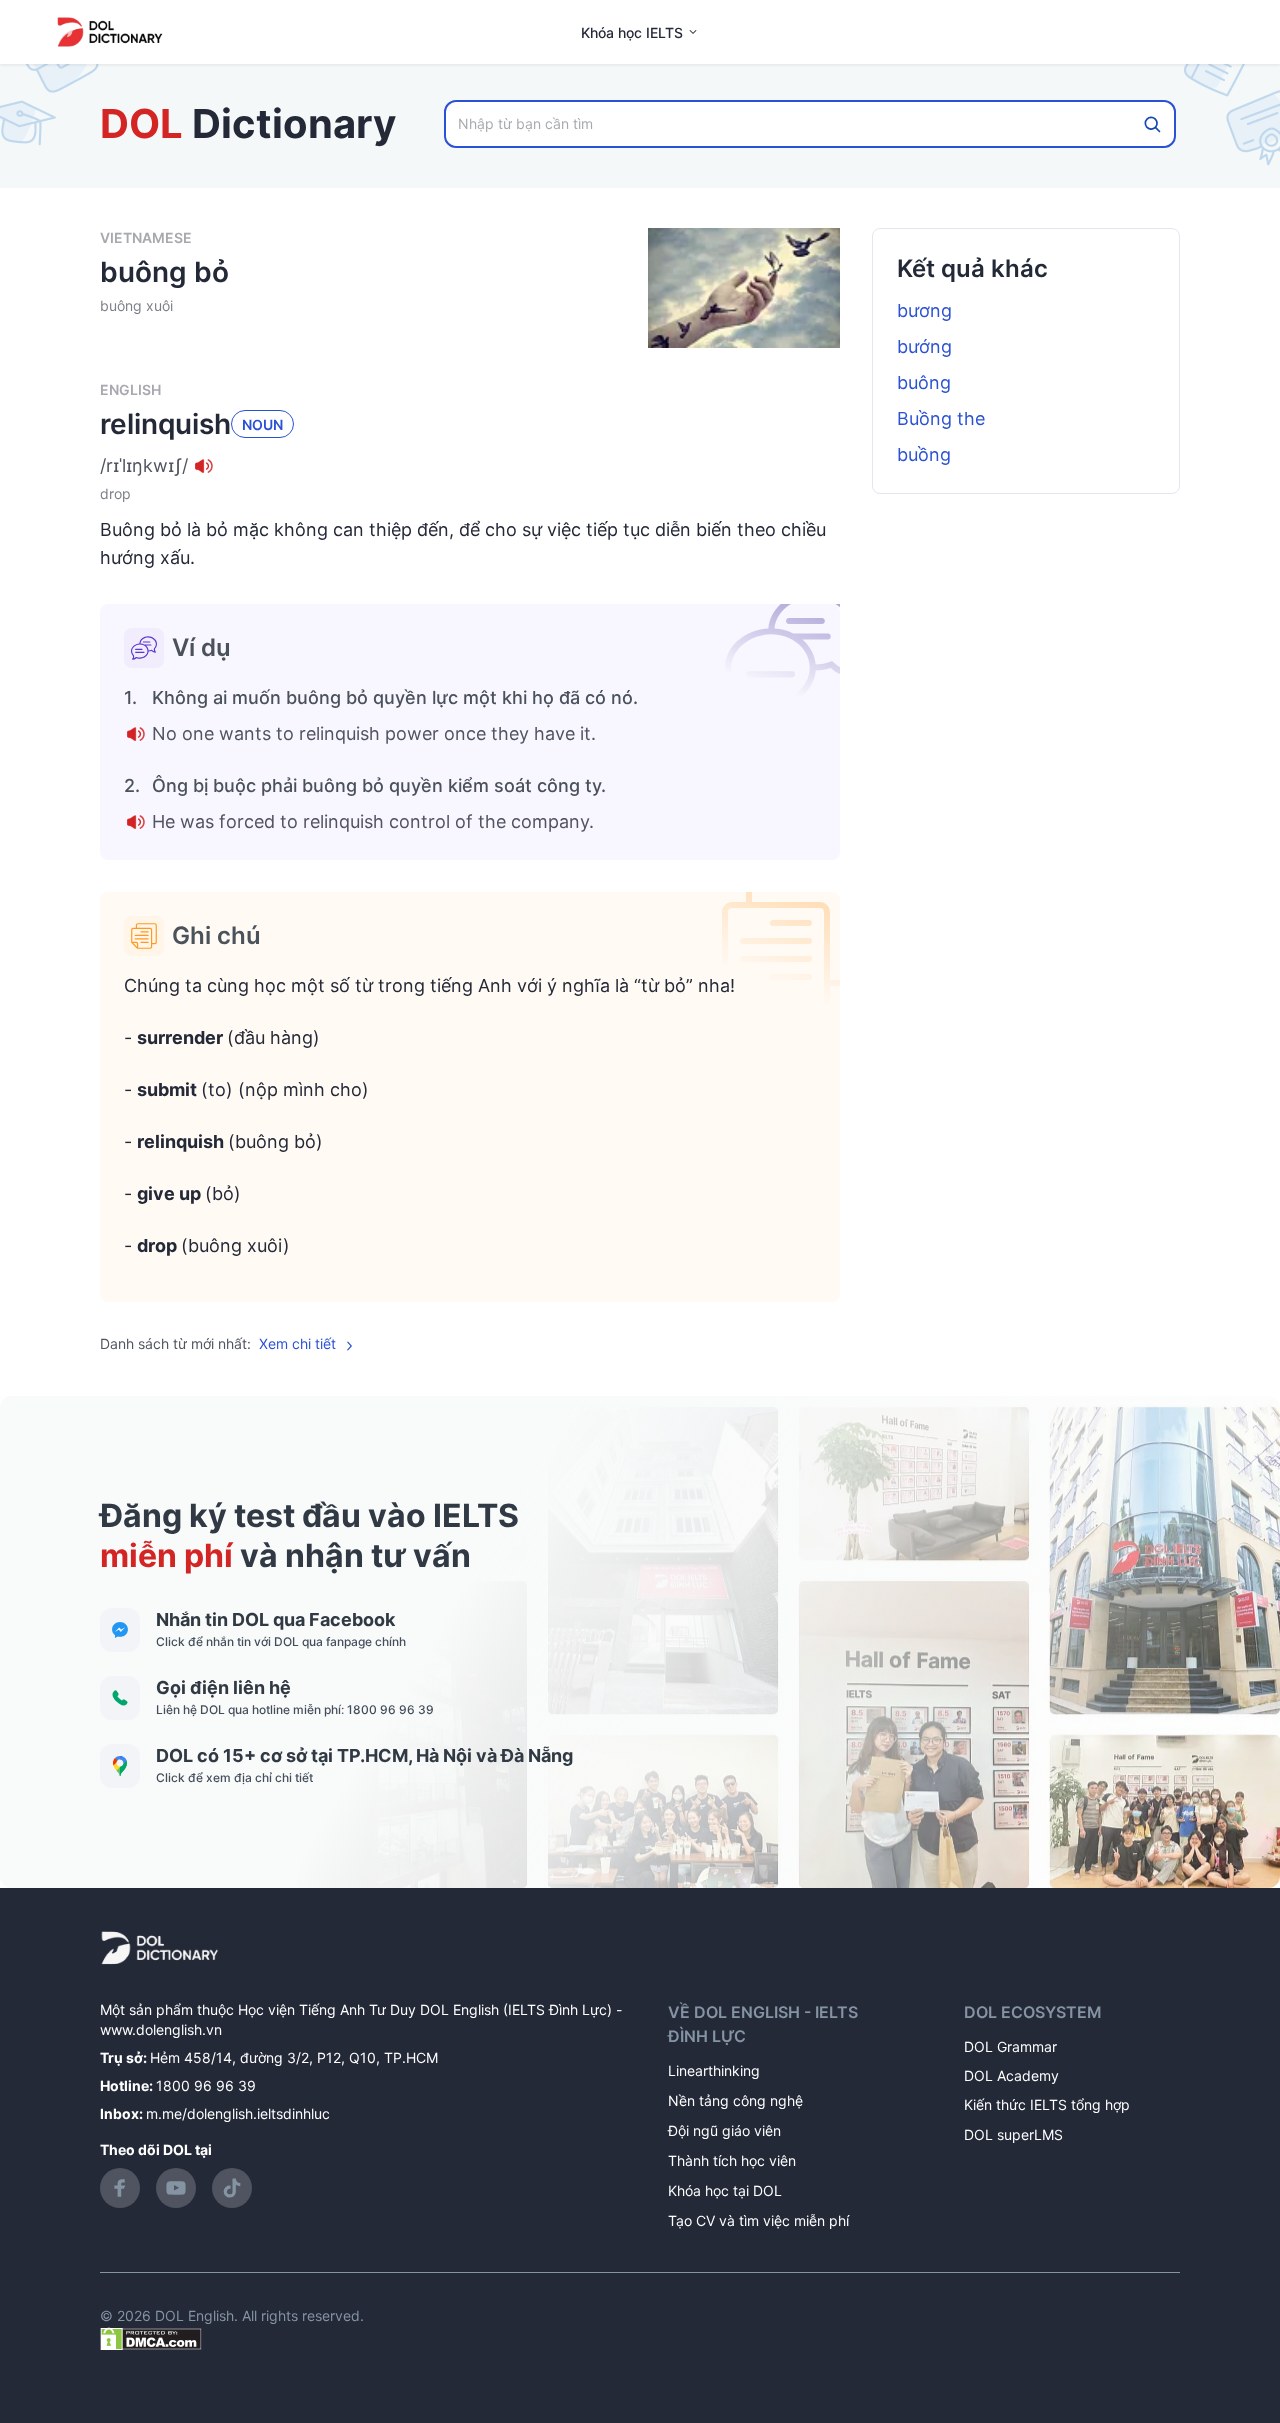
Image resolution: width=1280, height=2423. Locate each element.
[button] (470, 466)
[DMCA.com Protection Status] (151, 2337)
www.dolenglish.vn (161, 2029)
